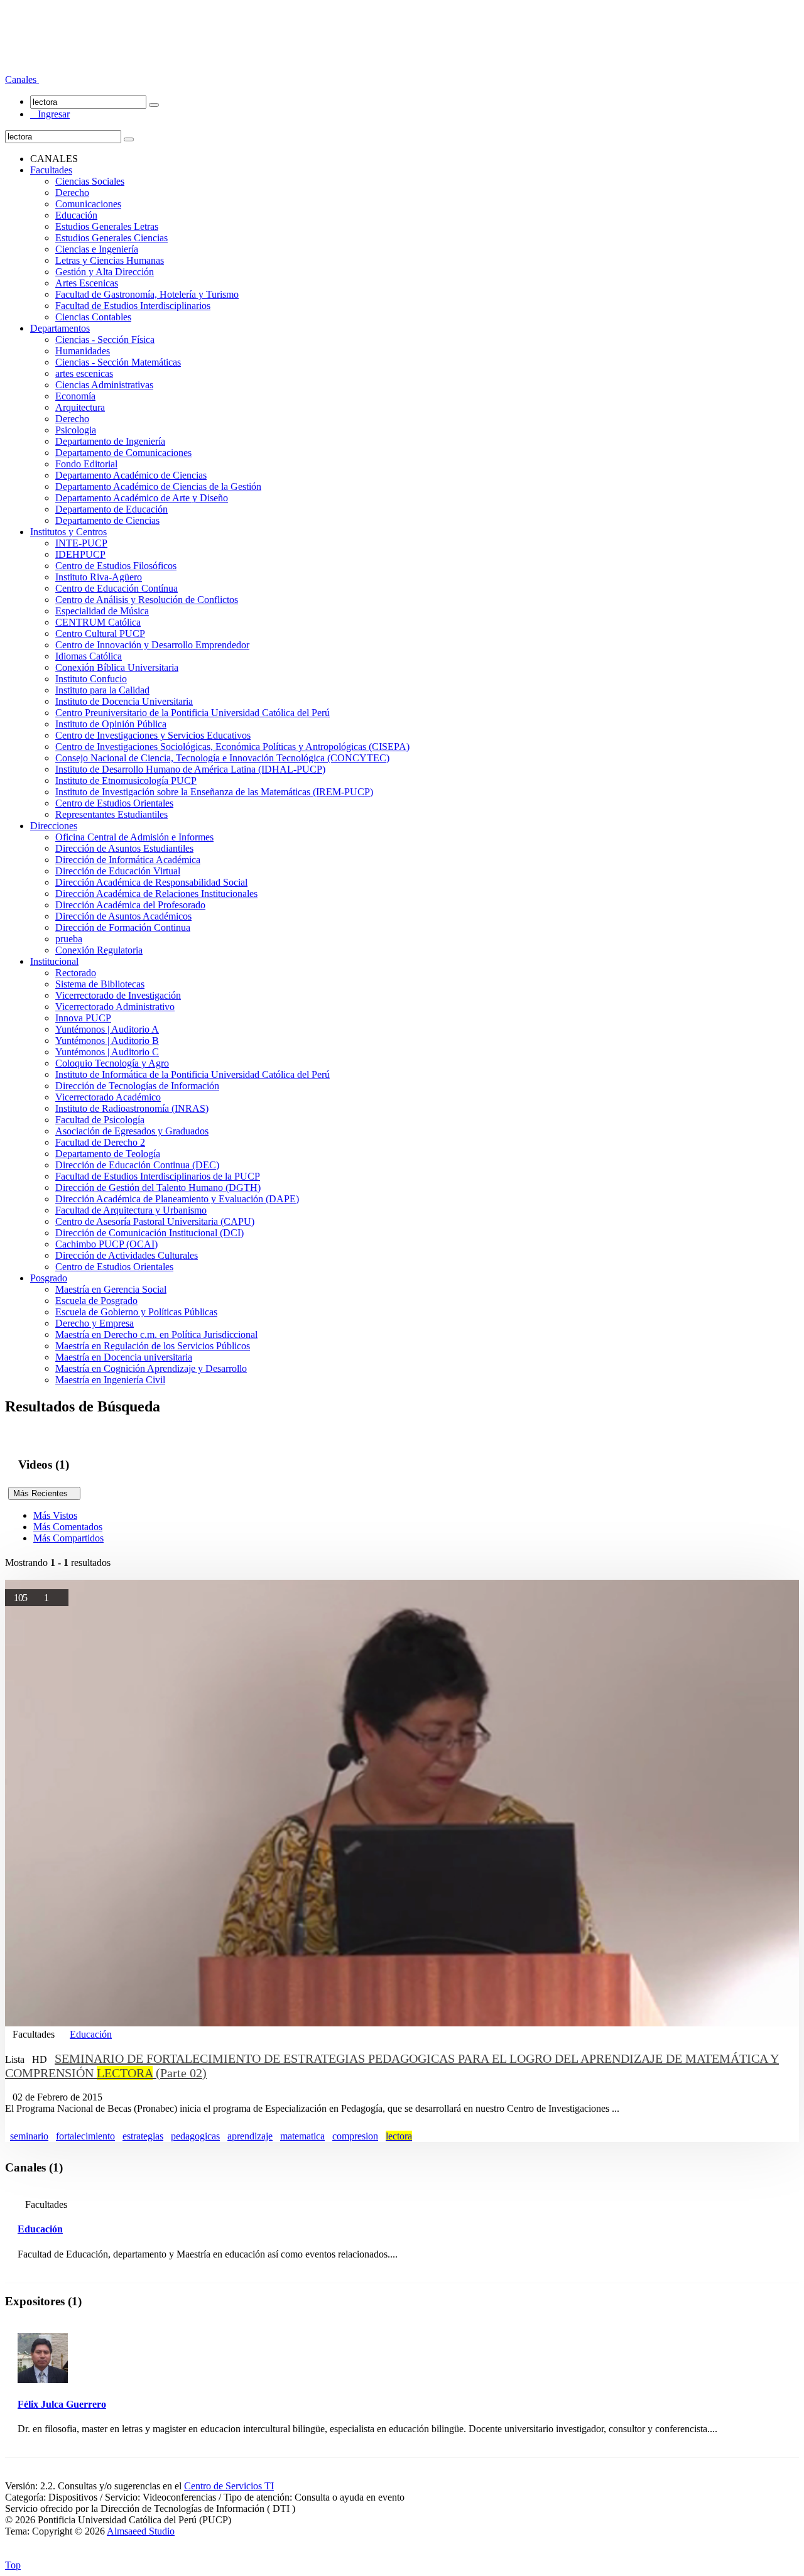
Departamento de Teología (108, 1154)
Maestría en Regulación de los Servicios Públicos (153, 1346)
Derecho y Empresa (95, 1323)
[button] (22, 79)
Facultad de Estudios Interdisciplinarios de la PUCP (158, 1176)
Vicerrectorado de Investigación (118, 995)
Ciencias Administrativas (104, 385)
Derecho (72, 193)
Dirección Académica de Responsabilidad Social (151, 882)
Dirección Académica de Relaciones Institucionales (156, 894)
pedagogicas (195, 2136)
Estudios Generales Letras (107, 226)
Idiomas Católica (89, 656)
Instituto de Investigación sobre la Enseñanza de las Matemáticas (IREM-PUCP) (214, 792)
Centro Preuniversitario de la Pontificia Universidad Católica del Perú (193, 713)
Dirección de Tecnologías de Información (137, 1086)
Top (13, 2565)
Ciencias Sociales (90, 181)
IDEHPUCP (80, 554)
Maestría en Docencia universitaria (124, 1357)
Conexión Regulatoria (99, 950)
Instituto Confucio (91, 679)
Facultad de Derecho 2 (100, 1142)
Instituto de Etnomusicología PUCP (126, 780)
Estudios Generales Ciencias (111, 238)
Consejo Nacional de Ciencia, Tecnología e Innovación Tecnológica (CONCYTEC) (222, 758)
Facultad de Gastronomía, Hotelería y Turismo (147, 294)
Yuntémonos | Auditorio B (107, 1041)
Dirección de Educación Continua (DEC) (137, 1165)
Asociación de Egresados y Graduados (132, 1131)
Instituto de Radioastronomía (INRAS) (132, 1108)
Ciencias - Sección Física (105, 340)
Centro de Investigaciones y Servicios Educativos (153, 735)
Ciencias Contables (93, 317)
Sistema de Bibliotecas (100, 984)
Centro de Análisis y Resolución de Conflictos (147, 600)
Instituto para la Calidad (102, 690)
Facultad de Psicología (100, 1120)
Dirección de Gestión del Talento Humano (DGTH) (158, 1187)
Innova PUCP (83, 1018)
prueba (69, 939)
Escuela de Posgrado (96, 1301)
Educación (76, 215)
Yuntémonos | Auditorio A (107, 1029)
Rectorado (76, 973)
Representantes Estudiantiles (111, 814)
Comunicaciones (88, 204)
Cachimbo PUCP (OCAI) (106, 1244)
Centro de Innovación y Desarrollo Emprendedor (152, 645)
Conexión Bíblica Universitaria (117, 667)
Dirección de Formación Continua (123, 927)
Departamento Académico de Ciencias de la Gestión (158, 486)
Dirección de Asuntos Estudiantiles (124, 848)
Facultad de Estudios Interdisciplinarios (133, 306)
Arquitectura (80, 407)
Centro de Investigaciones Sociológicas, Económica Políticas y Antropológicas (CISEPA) (232, 747)
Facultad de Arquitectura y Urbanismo (131, 1210)
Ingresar (50, 114)
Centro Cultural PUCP (100, 633)
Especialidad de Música (102, 611)
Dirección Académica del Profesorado (130, 905)
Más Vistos (55, 1515)
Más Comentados (68, 1527)
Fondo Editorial (86, 464)
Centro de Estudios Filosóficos (116, 566)
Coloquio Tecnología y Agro (112, 1063)
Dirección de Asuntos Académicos (123, 916)
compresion (355, 2136)
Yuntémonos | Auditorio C (107, 1052)
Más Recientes (44, 1493)
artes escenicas (84, 373)
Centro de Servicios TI (229, 2486)
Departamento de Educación (111, 509)
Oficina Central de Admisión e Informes (134, 837)
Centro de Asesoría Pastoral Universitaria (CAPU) (155, 1221)
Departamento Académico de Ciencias (131, 475)
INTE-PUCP (81, 543)
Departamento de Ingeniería (110, 441)
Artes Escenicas (87, 283)
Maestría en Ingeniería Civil (110, 1380)
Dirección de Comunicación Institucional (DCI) (149, 1233)
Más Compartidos (68, 1538)
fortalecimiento (85, 2136)
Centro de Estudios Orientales (114, 803)
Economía (75, 396)
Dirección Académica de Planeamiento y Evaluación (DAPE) (177, 1199)
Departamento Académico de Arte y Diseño (142, 498)
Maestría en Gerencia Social (111, 1289)
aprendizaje (250, 2136)
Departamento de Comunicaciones (123, 453)
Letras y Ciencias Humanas (110, 260)
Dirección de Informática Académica (128, 860)
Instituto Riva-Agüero (99, 577)
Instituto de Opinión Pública (111, 724)
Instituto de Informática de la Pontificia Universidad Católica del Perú (193, 1074)
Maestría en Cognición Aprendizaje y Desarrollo (151, 1368)
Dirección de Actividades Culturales (127, 1255)
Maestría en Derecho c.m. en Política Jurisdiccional (156, 1334)
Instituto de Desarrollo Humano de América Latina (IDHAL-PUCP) (190, 769)
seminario (29, 2136)
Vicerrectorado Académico (108, 1097)
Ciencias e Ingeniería (97, 249)
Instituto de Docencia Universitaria (124, 701)
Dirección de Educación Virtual (118, 871)
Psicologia (76, 430)
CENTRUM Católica (98, 622)
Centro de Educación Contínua (117, 588)
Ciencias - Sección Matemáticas (118, 362)
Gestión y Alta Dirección (105, 272)
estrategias (143, 2136)
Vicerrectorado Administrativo (115, 1007)
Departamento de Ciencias (107, 520)
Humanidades (83, 351)
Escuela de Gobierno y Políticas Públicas (136, 1312)
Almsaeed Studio (141, 2531)
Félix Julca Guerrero (62, 2404)
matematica (302, 2136)
